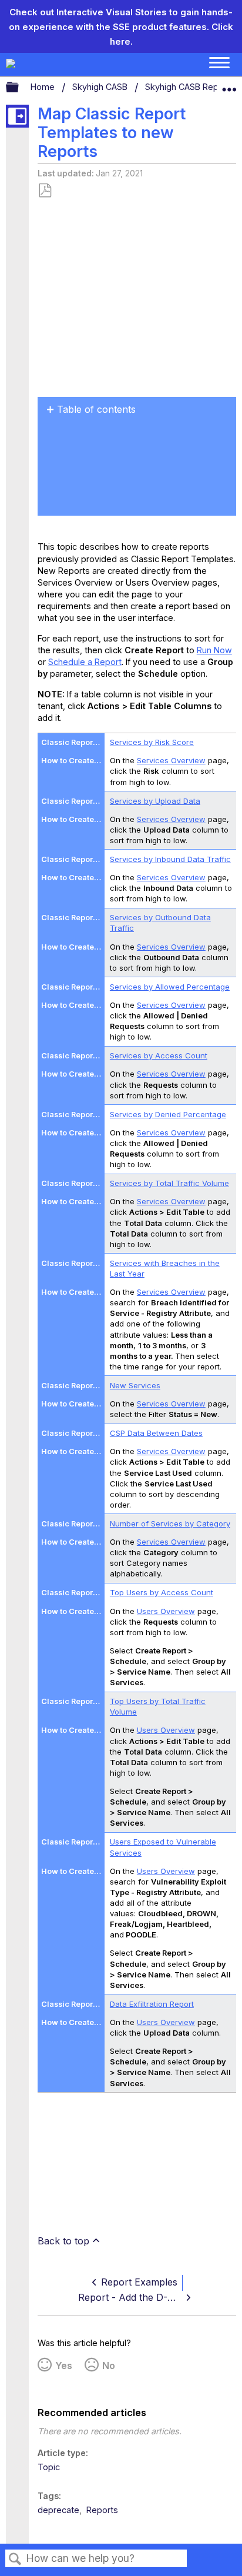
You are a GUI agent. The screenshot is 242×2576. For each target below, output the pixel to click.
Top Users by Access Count (162, 1592)
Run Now (214, 650)
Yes (64, 2365)
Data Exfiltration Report (152, 2004)
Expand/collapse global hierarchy (20, 88)
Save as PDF (45, 191)
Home (44, 87)
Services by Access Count (159, 1055)
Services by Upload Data (155, 801)
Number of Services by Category (170, 1523)
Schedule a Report (85, 662)
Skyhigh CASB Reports (191, 87)
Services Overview (171, 760)
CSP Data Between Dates (156, 1433)
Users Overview (166, 1611)
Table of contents (96, 409)
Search (15, 2559)
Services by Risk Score (152, 742)
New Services (135, 1385)
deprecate (58, 2510)
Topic (49, 2467)
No (109, 2365)
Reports (102, 2510)
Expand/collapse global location (229, 85)
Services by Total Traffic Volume (169, 1183)
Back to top (63, 2241)
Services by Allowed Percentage (170, 987)
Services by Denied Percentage (168, 1114)
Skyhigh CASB (101, 87)
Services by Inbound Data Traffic (170, 859)
